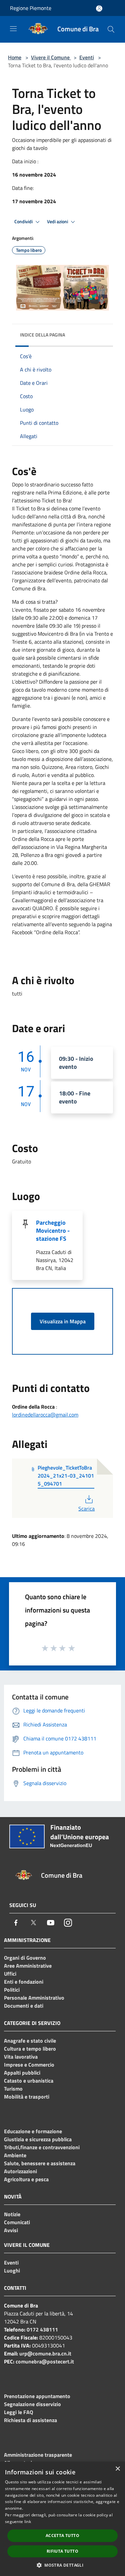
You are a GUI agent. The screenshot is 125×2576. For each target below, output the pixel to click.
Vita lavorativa (21, 2057)
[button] (62, 2565)
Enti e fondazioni (24, 1982)
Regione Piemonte (31, 8)
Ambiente (15, 2155)
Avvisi (11, 2230)
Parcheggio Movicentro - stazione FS (53, 1231)
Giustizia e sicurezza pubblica (38, 2139)
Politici (12, 1990)
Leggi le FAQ (18, 2412)
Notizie (12, 2214)
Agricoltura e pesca (26, 2179)
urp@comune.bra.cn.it (45, 2353)
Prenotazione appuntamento (37, 2396)
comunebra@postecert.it (45, 2361)
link (28, 2522)
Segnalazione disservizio (32, 2404)
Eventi (87, 57)
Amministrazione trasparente (38, 2455)
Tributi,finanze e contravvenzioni (42, 2147)
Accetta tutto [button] (62, 2536)
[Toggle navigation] (13, 29)
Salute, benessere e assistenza (40, 2163)
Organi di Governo (25, 1958)
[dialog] (62, 2519)
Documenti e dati (24, 2006)
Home (15, 57)
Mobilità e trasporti (27, 2097)
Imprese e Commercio (29, 2065)
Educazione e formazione (33, 2131)
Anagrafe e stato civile (30, 2041)
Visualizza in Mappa (63, 1321)
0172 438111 (42, 2329)
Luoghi (12, 2270)
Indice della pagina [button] (42, 335)
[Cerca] (111, 29)
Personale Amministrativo (34, 1998)
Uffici (10, 1974)
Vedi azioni (58, 222)
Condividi (24, 222)
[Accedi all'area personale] (99, 8)
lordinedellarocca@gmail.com (45, 1415)
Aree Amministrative (28, 1966)
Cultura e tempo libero (30, 2049)
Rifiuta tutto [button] (62, 2551)
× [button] (117, 2469)
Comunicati (17, 2222)
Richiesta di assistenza (30, 2420)
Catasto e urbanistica (29, 2081)
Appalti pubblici (22, 2073)
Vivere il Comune (51, 57)
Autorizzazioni (20, 2171)
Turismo (13, 2089)
